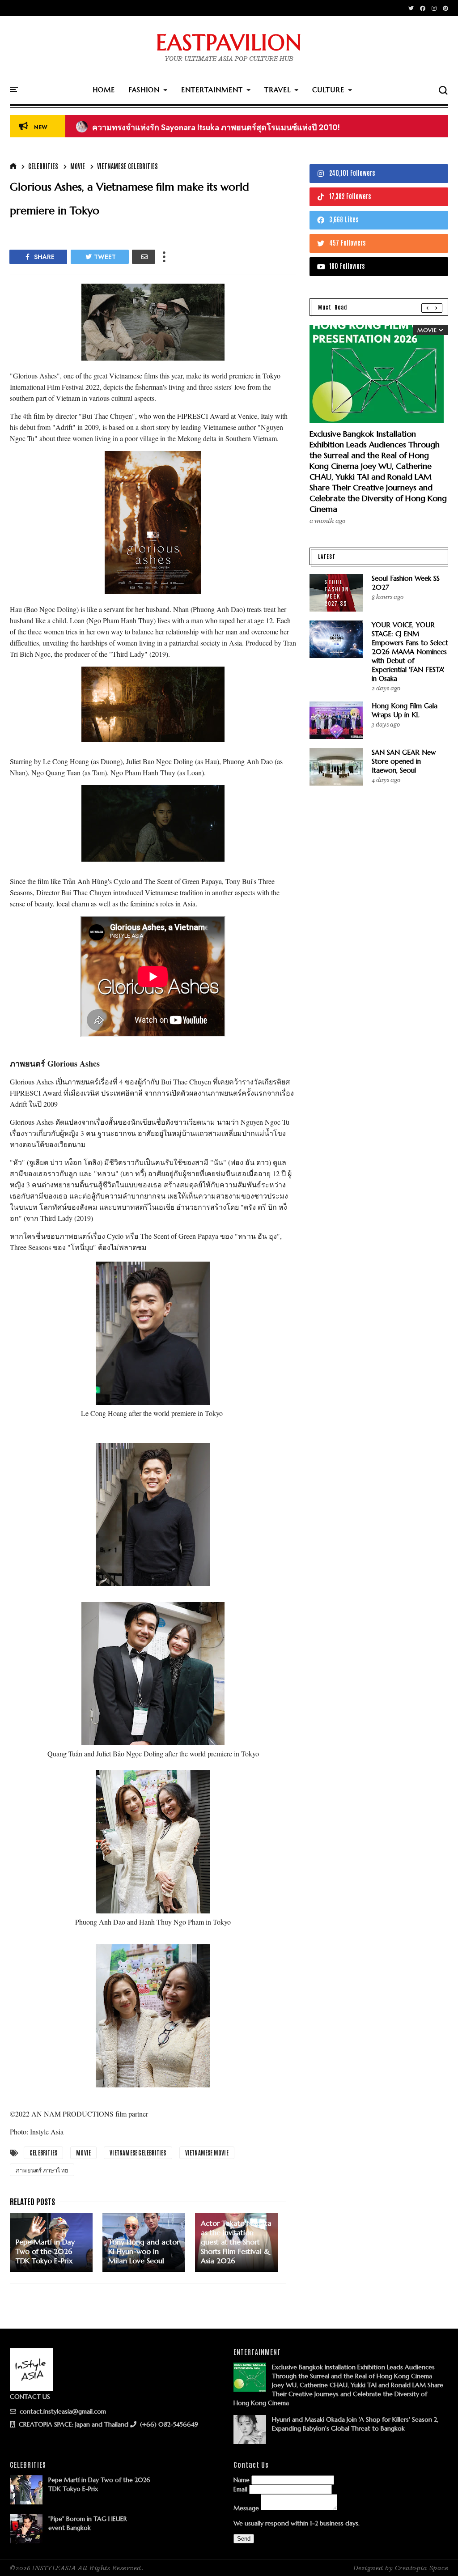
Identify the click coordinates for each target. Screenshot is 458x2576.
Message (246, 2508)
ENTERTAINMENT (212, 90)
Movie (78, 166)
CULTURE (328, 90)
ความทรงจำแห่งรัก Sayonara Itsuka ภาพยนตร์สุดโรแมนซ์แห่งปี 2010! (208, 128)
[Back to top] (436, 2555)
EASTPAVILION (229, 43)
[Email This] (144, 257)
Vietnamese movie (207, 2153)
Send (244, 2539)
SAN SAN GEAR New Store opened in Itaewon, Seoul (404, 761)
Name (242, 2480)
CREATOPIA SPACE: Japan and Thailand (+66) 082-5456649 (108, 2424)
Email (240, 2489)
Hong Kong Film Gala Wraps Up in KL (405, 710)
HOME (104, 90)
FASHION (144, 90)
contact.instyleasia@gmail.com (62, 2411)
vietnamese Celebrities (127, 166)
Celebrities (43, 166)
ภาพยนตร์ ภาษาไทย (42, 2170)
